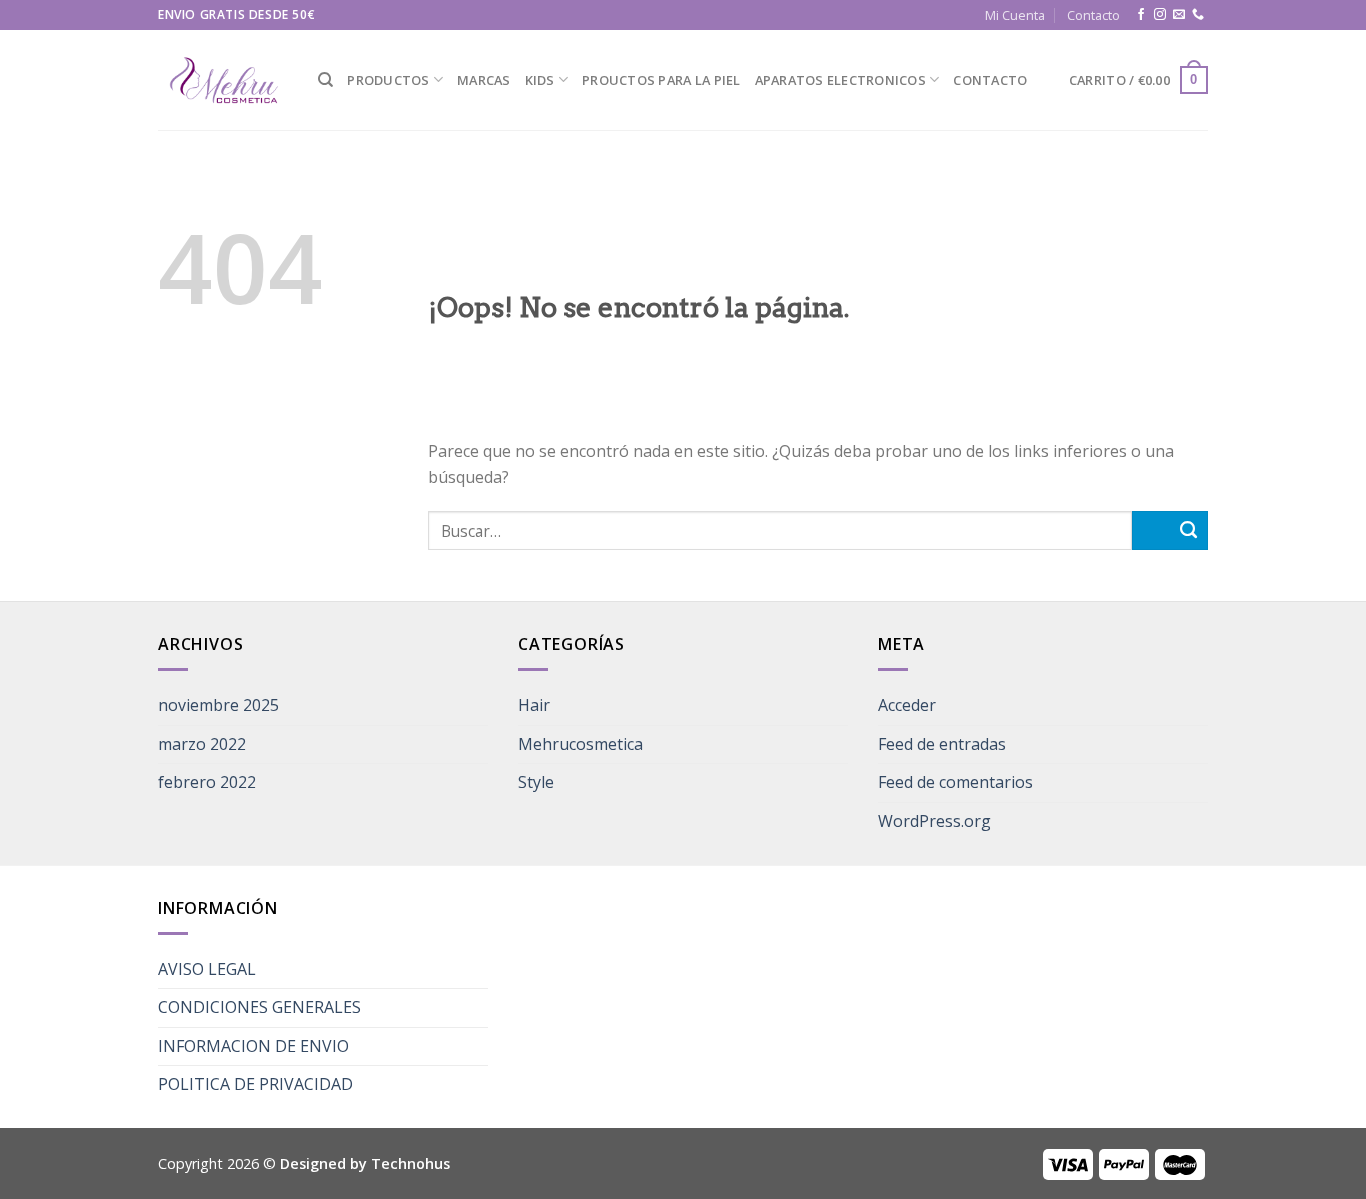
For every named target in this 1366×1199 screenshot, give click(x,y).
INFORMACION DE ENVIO (253, 1046)
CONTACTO (990, 80)
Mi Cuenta (1015, 15)
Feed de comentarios (955, 782)
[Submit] (1170, 530)
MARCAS (484, 80)
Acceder (907, 705)
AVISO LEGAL (207, 969)
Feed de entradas (942, 744)
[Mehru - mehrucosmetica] (223, 80)
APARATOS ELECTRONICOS (840, 80)
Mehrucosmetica (580, 744)
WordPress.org (934, 821)
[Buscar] (325, 80)
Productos (388, 80)
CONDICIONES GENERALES (259, 1007)
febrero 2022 (207, 782)
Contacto (1093, 15)
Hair (534, 705)
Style (536, 782)
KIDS (540, 80)
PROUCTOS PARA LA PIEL (661, 80)
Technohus (410, 1163)
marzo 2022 (202, 744)
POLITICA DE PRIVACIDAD (255, 1084)
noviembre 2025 (218, 705)
